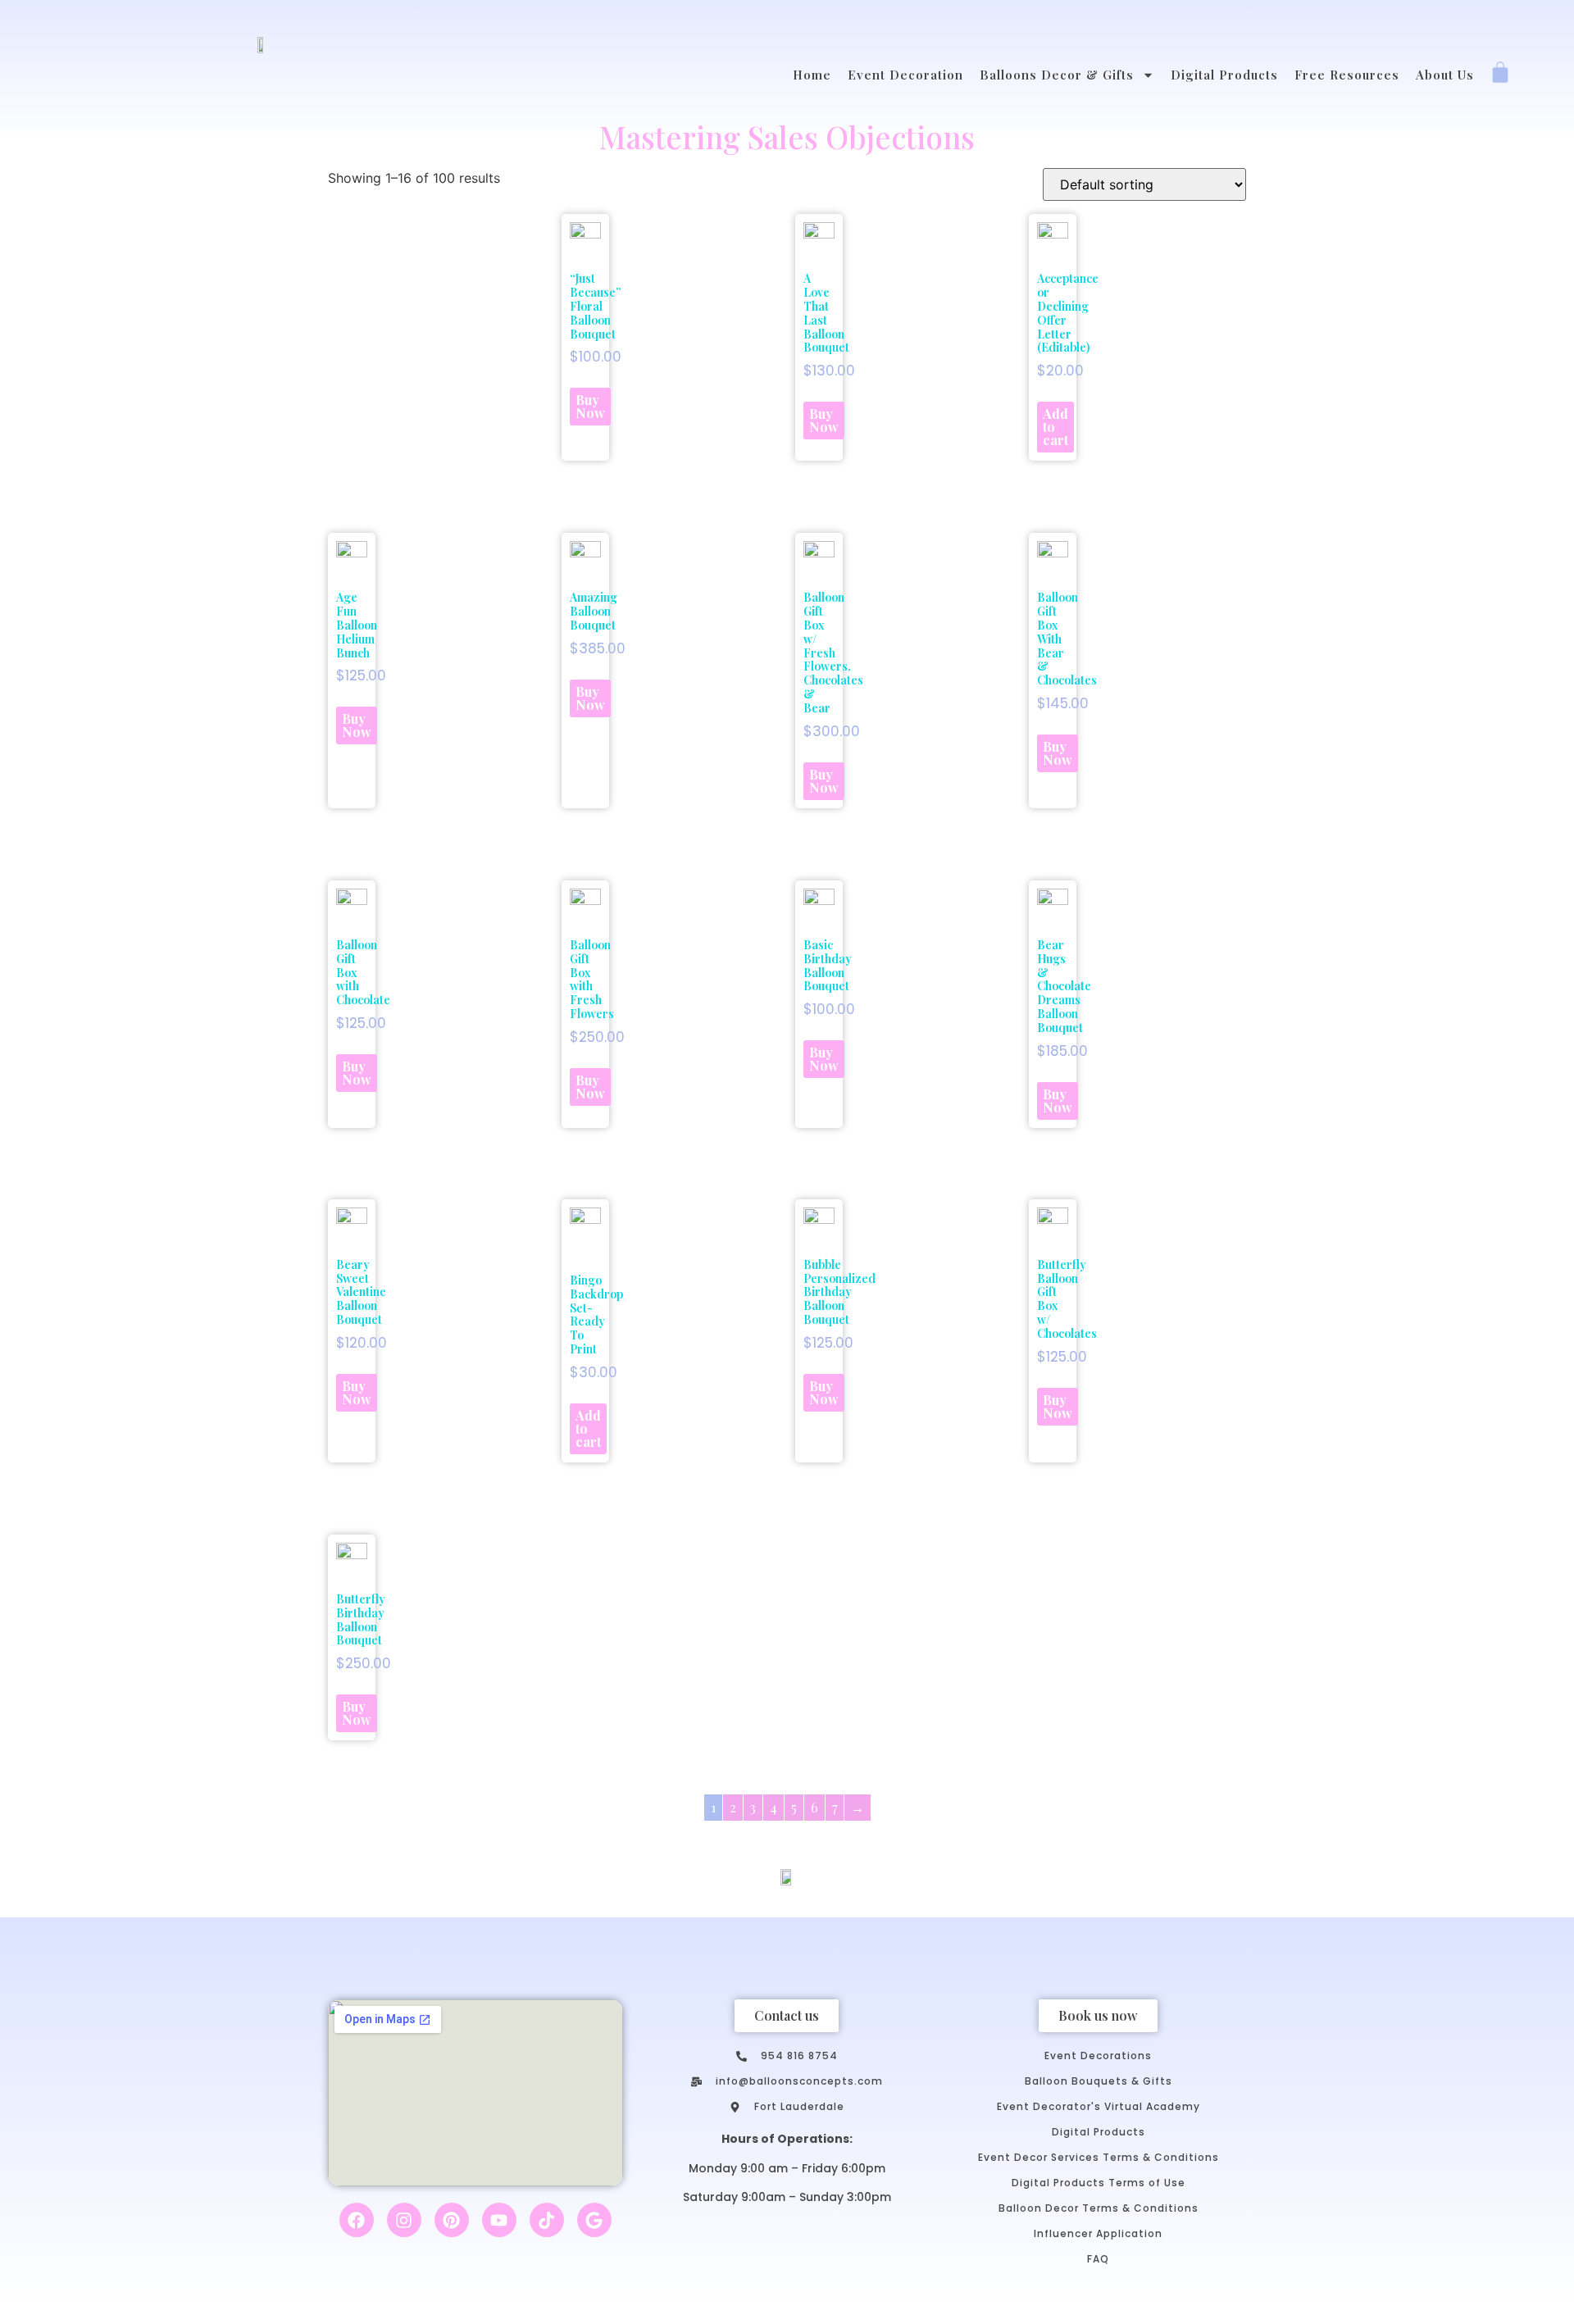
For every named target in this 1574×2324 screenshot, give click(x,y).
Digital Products (1224, 75)
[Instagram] (404, 2220)
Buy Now (590, 406)
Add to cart (1055, 427)
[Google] (594, 2220)
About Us (1445, 75)
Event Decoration (905, 75)
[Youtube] (499, 2220)
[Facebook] (357, 2220)
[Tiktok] (547, 2220)
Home (812, 75)
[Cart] (1500, 74)
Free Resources (1347, 75)
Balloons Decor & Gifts (1057, 75)
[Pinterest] (452, 2220)
